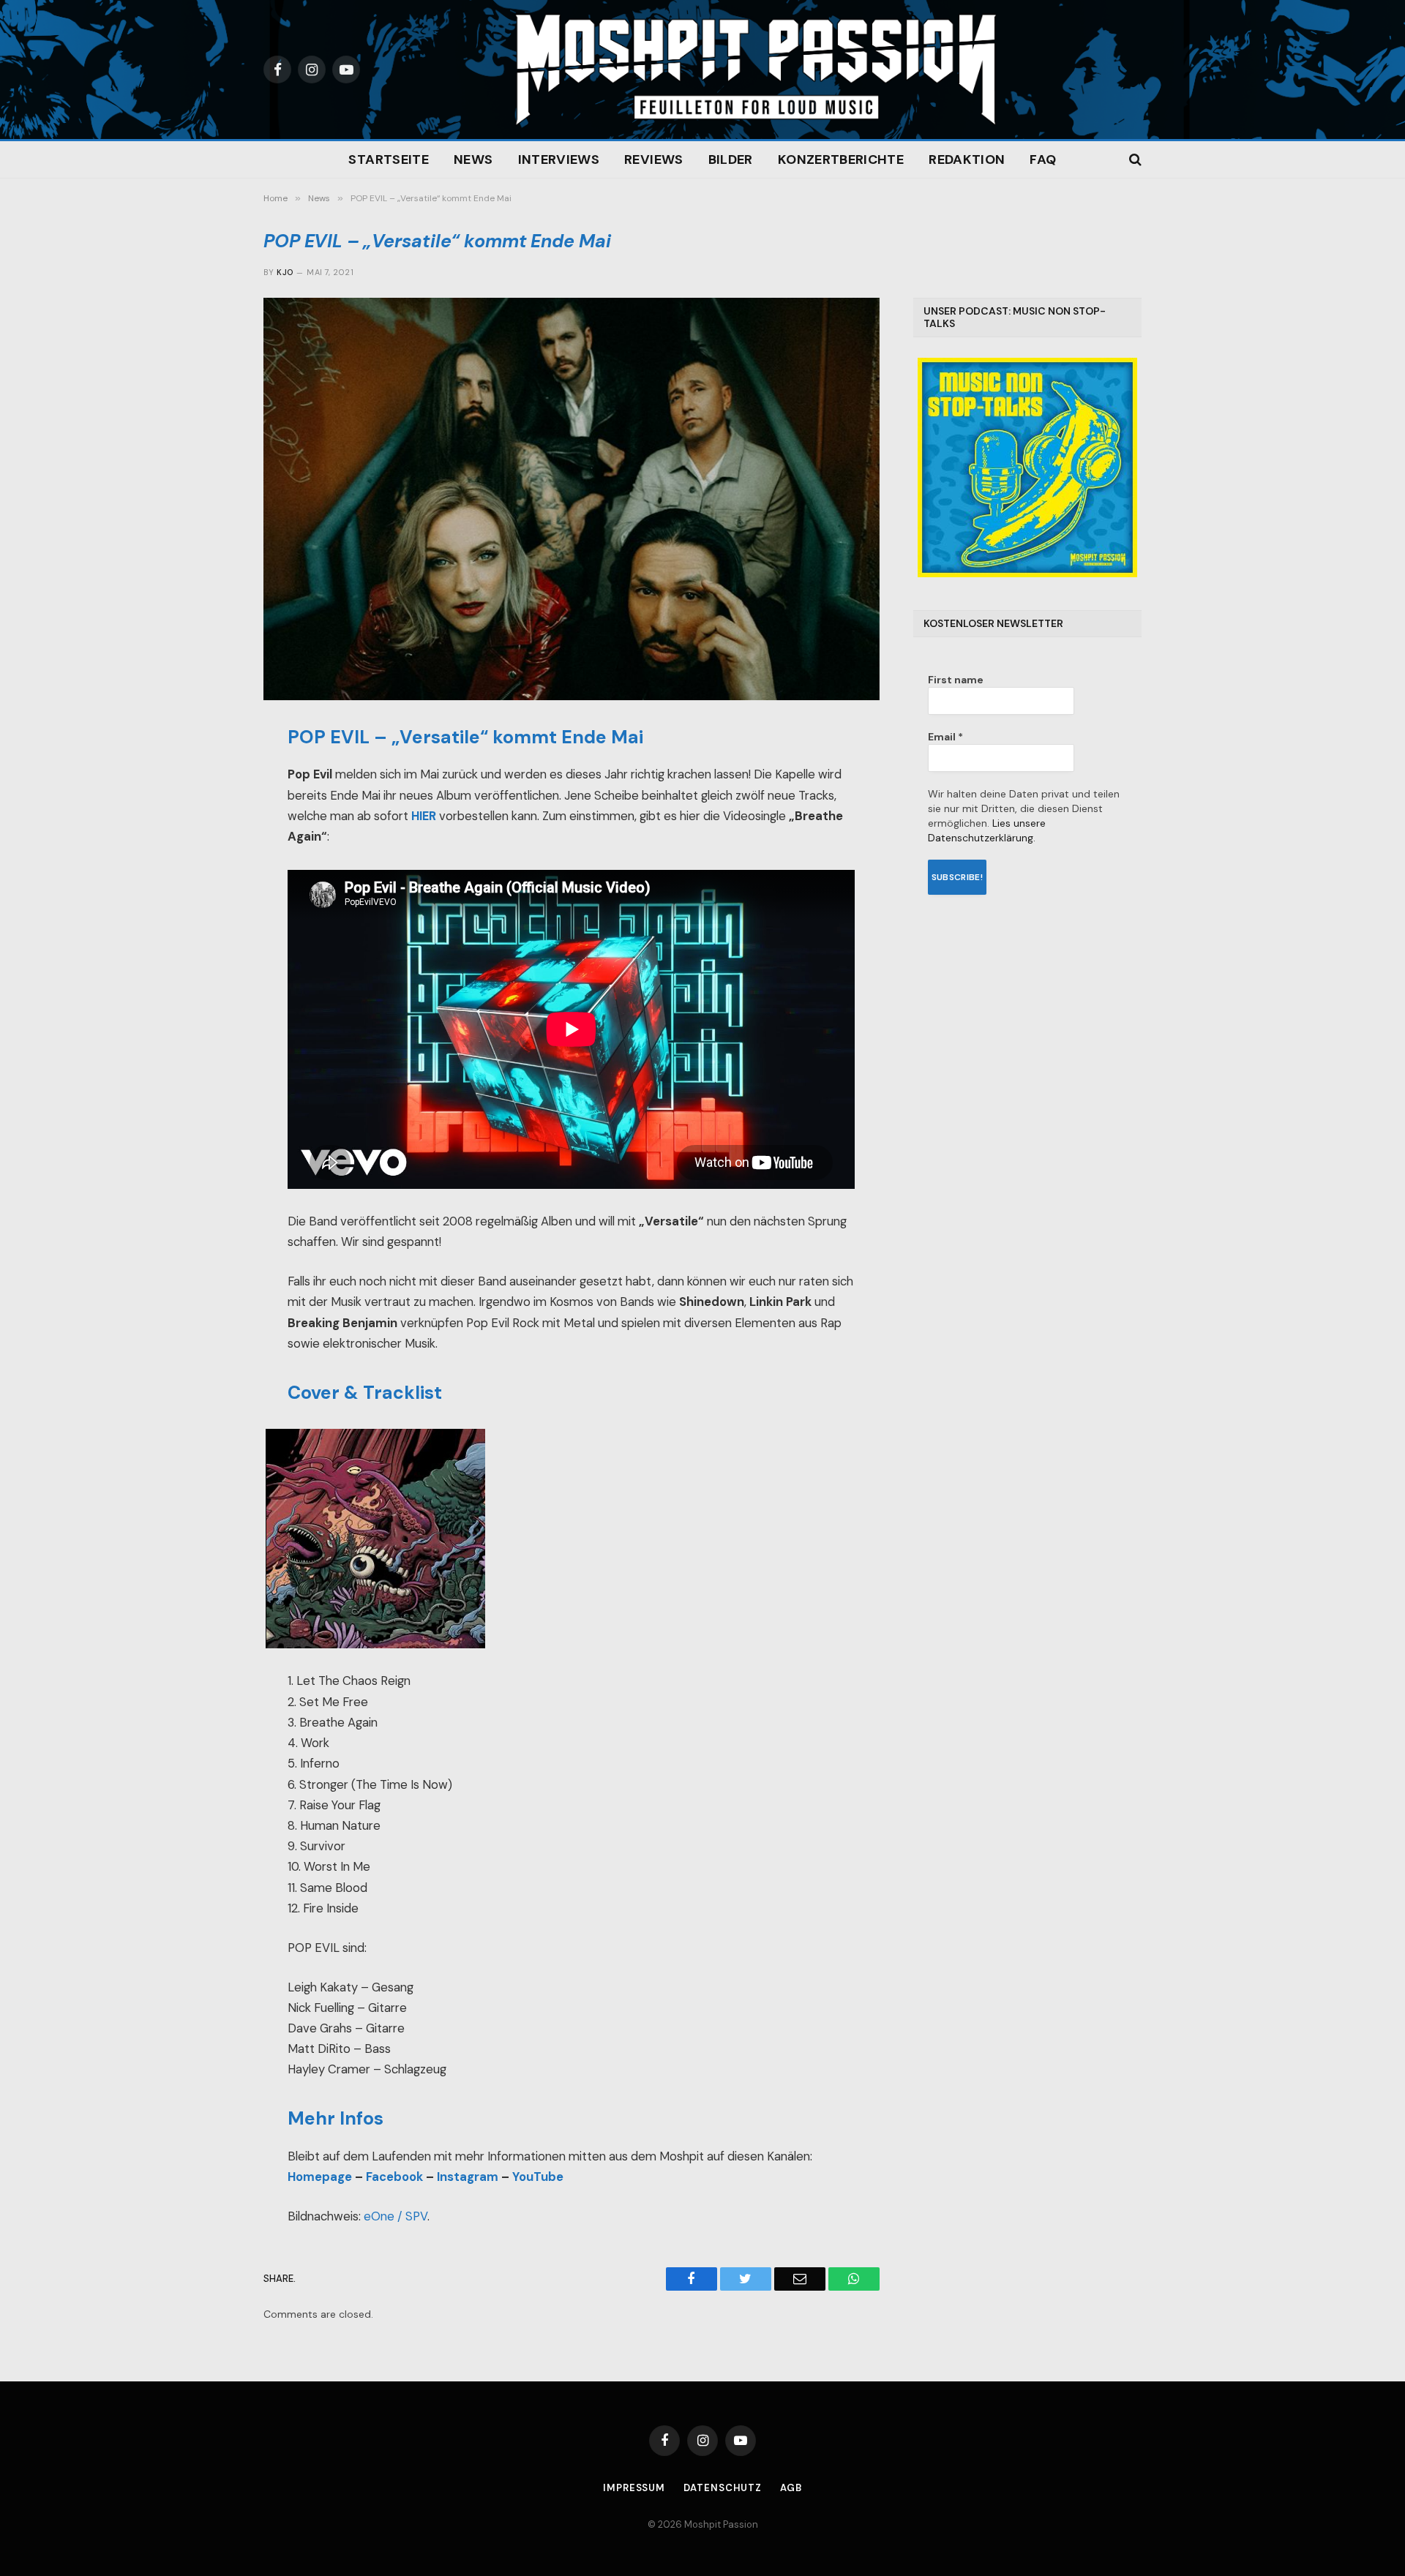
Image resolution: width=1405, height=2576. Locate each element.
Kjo (285, 272)
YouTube (538, 2177)
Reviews (654, 159)
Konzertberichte (841, 159)
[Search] (1134, 160)
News (473, 159)
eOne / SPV (396, 2216)
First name (956, 680)
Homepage (320, 2177)
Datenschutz (723, 2488)
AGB (791, 2488)
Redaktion (967, 159)
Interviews (559, 159)
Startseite (389, 159)
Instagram (468, 2177)
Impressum (634, 2488)
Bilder (731, 159)
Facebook (394, 2177)
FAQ (1043, 159)
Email (945, 737)
